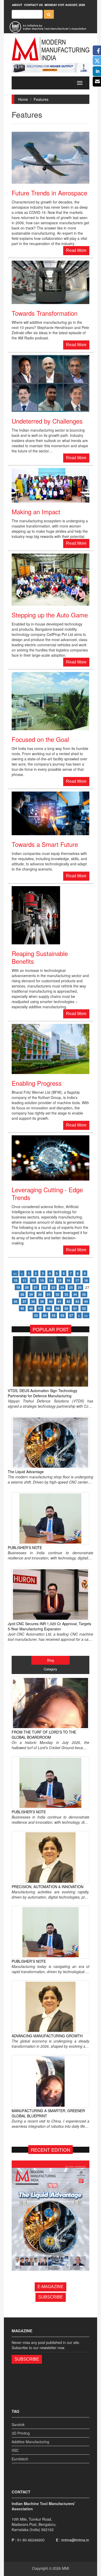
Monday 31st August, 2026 (65, 5)
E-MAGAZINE (51, 2287)
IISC (15, 2450)
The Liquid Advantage (26, 1472)
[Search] (49, 14)
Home (23, 99)
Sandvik (18, 2425)
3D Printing (21, 2433)
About (17, 5)
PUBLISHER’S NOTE (25, 1547)
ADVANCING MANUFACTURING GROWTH (47, 2036)
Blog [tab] (51, 1660)
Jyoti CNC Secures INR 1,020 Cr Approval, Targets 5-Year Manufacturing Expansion (49, 1626)
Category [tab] (51, 1669)
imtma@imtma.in (75, 2540)
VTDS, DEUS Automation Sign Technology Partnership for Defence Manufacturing (42, 1393)
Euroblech (20, 2459)
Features (41, 99)
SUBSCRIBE (51, 2297)
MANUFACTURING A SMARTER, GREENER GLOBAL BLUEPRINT (48, 2113)
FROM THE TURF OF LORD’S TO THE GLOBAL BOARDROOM (44, 1735)
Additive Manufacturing (30, 2442)
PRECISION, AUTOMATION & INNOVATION (48, 1887)
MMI (66, 2568)
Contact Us (33, 5)
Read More (76, 250)
